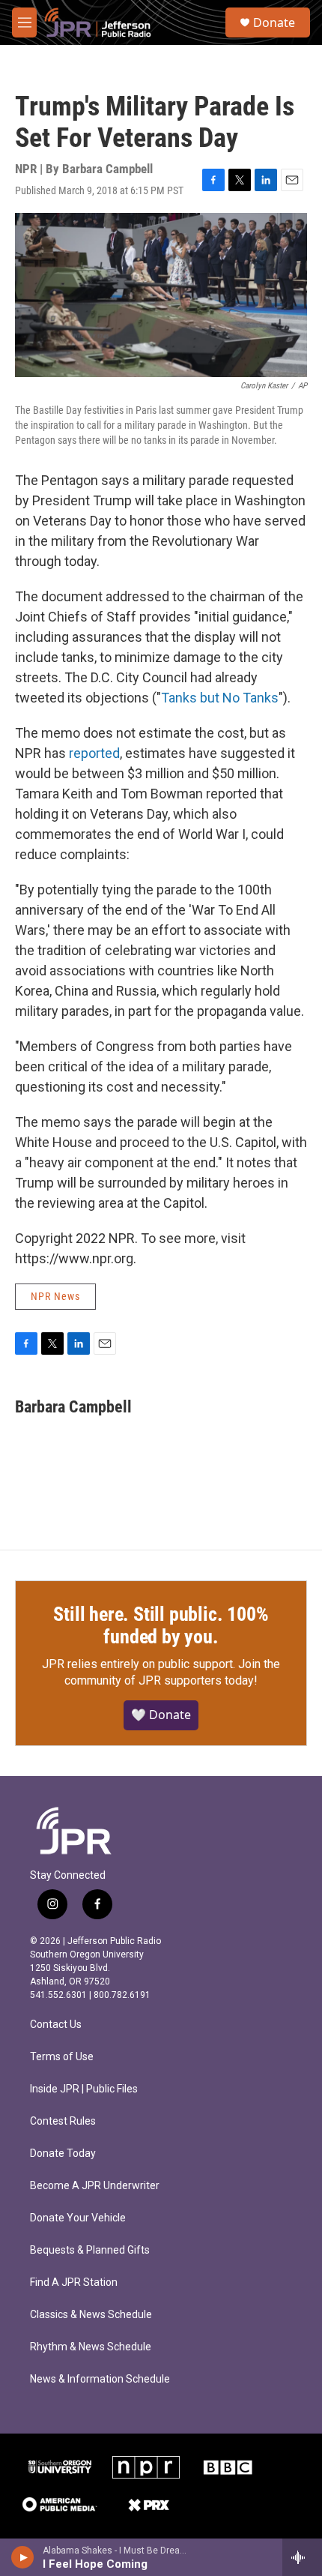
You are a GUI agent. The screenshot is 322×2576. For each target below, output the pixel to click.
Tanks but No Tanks (220, 698)
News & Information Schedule (100, 2379)
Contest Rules (63, 2121)
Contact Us (56, 2025)
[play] (23, 2557)
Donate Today (63, 2154)
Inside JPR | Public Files (84, 2089)
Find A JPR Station (74, 2282)
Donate (274, 22)
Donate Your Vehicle (78, 2218)
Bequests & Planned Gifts (90, 2250)
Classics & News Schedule (91, 2315)
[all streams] (302, 2557)
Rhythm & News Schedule (91, 2347)
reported (94, 753)
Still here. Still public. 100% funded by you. (161, 1625)
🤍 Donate (161, 1715)
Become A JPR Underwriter (95, 2186)
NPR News (55, 1296)
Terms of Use (62, 2057)
